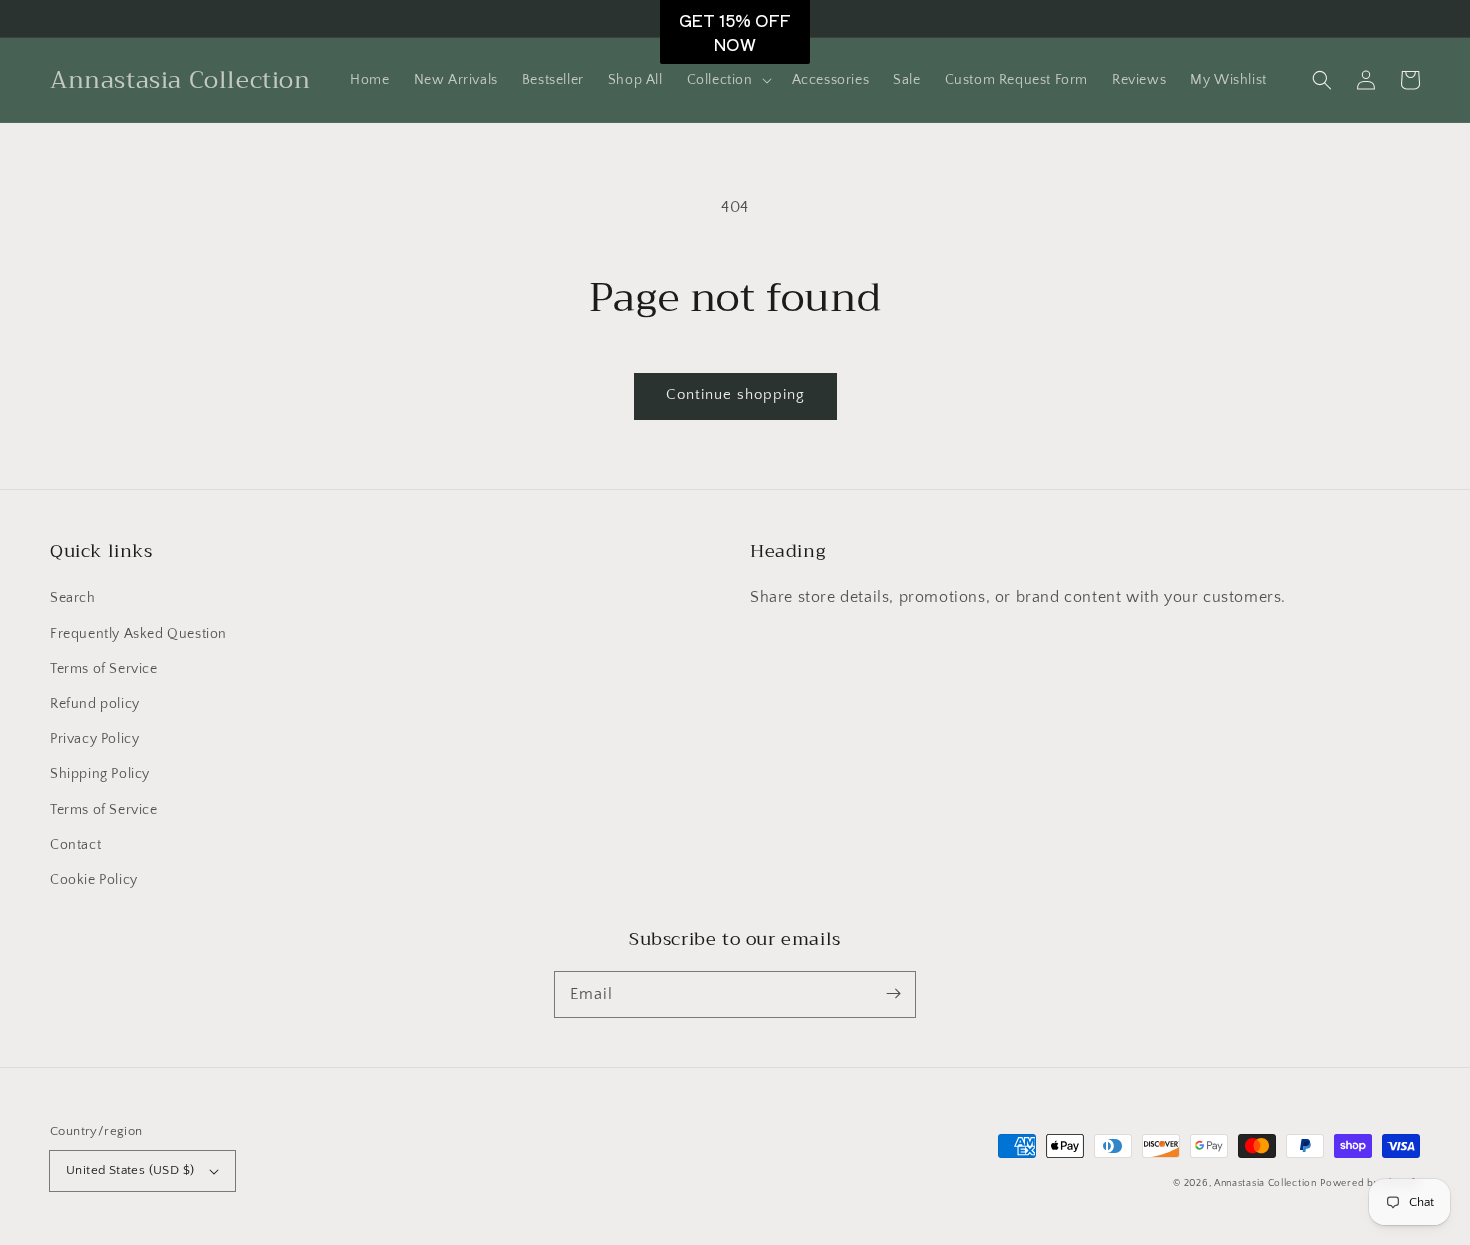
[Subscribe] (893, 994)
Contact (75, 845)
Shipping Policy (100, 774)
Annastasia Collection (1265, 1183)
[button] (727, 80)
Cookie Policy (94, 880)
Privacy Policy (94, 739)
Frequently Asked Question (138, 634)
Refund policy (95, 704)
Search (73, 598)
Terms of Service (104, 669)
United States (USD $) (130, 1170)
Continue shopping (735, 394)
